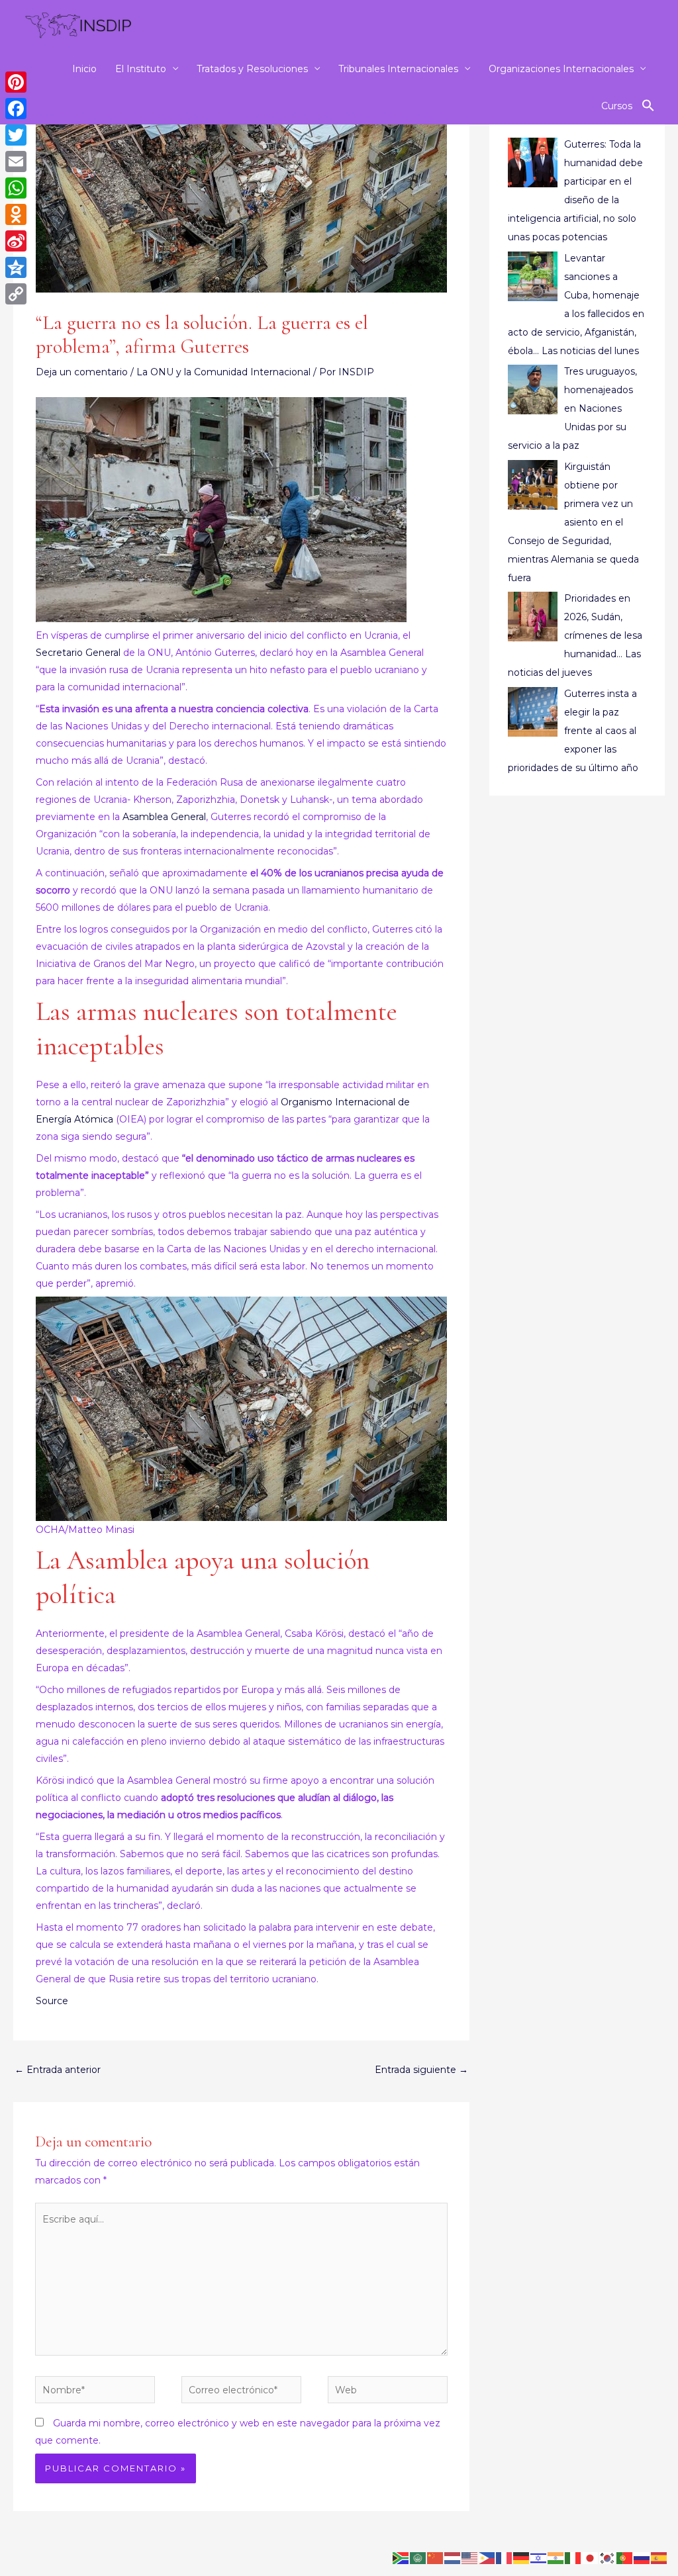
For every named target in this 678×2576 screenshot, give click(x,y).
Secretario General (78, 653)
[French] (505, 2557)
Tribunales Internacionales (398, 69)
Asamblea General (164, 817)
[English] (470, 2557)
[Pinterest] (16, 82)
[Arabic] (418, 2557)
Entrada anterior (58, 2070)
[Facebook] (16, 109)
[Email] (16, 161)
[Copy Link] (16, 294)
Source (52, 2001)
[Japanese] (591, 2557)
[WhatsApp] (16, 188)
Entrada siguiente (421, 2070)
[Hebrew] (539, 2557)
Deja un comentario (82, 372)
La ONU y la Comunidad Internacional (223, 372)
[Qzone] (16, 267)
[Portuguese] (625, 2557)
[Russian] (642, 2557)
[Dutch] (453, 2557)
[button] (648, 106)
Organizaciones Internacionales (561, 69)
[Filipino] (487, 2557)
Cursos (617, 106)
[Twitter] (16, 135)
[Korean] (608, 2557)
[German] (522, 2557)
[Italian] (573, 2557)
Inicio (84, 69)
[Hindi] (556, 2557)
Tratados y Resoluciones (252, 69)
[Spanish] (659, 2557)
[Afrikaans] (401, 2557)
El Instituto (141, 69)
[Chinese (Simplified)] (436, 2557)
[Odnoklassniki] (16, 214)
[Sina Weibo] (16, 241)
